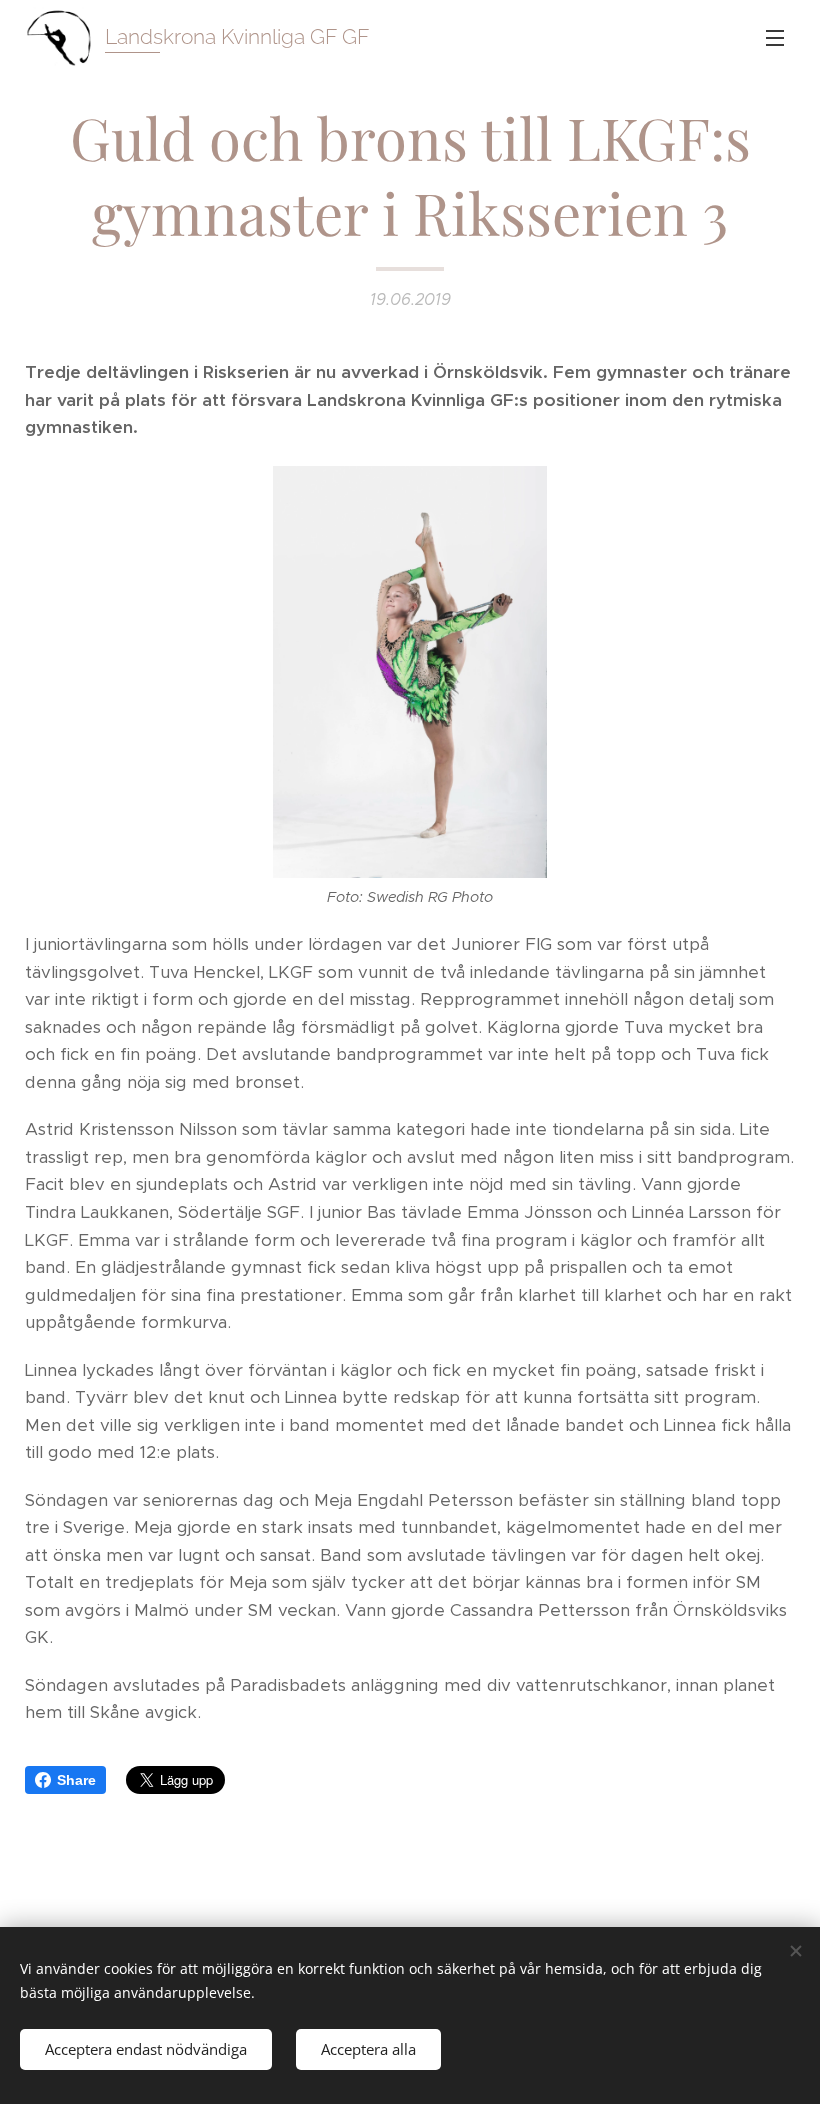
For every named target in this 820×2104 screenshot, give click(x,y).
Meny (775, 37)
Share (76, 1780)
